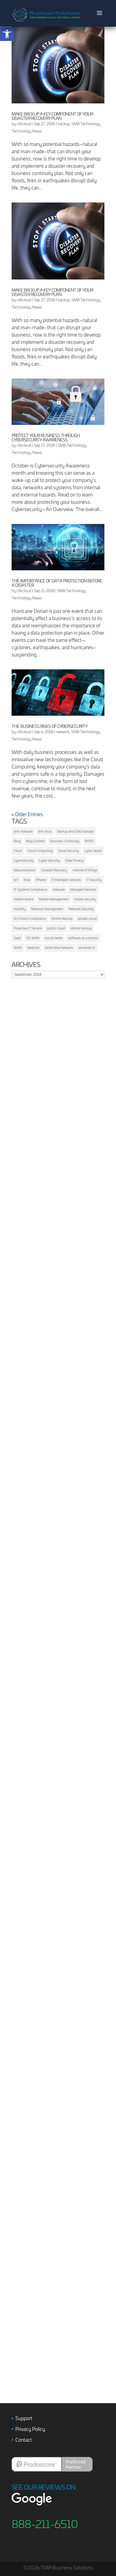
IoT (16, 880)
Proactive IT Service (28, 928)
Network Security (81, 909)
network (63, 732)
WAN (18, 948)
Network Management (47, 909)
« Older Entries (27, 814)
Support (24, 2418)
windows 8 (87, 948)
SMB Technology (86, 124)
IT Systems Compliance (30, 889)
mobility (20, 909)
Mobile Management (54, 899)
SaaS (17, 938)
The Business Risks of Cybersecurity (50, 726)
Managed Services (83, 889)
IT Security (94, 880)
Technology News (27, 131)
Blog (17, 841)
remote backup (81, 928)
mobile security (85, 899)
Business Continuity (65, 841)
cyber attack (93, 851)
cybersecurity (24, 860)
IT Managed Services (66, 880)
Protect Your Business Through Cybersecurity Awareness (46, 437)
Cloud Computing (40, 851)
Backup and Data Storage (75, 831)
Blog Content (35, 841)
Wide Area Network (59, 948)
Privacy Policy (30, 2429)
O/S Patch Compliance (30, 918)
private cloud (87, 918)
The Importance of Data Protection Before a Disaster (57, 583)
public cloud (56, 928)
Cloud (18, 851)
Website (33, 948)
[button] (7, 34)
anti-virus (45, 831)
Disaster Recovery (54, 870)
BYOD (89, 841)
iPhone (41, 880)
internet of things (85, 870)
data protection (25, 870)
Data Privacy (74, 860)
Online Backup (62, 918)
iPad (27, 880)
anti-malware (23, 831)
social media (54, 938)
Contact (24, 2440)
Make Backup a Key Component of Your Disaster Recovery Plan (52, 116)
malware (59, 889)
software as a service (83, 938)
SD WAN (33, 938)
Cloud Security (69, 851)
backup (64, 124)
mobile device (24, 899)
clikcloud (24, 124)
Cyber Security (49, 860)
